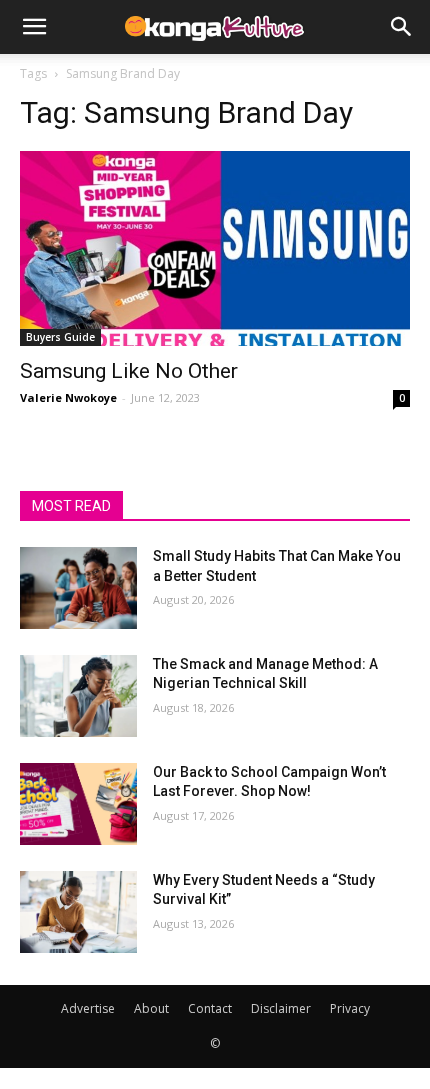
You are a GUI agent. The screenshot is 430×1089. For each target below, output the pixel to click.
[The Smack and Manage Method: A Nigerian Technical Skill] (78, 696)
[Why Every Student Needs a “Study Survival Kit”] (78, 912)
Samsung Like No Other (129, 371)
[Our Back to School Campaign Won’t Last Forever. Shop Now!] (78, 804)
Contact (210, 1008)
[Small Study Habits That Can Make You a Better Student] (78, 588)
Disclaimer (281, 1008)
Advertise (88, 1008)
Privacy (350, 1008)
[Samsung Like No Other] (215, 248)
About (151, 1008)
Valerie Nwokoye (68, 397)
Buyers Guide (60, 337)
